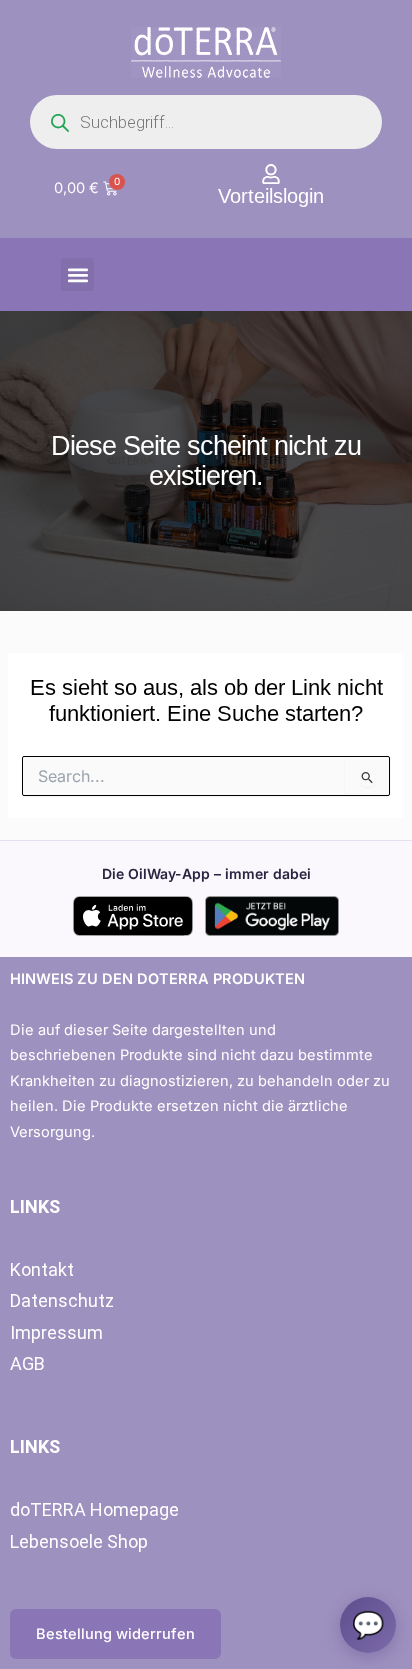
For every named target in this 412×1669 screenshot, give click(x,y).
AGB (27, 1363)
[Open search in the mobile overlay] (206, 122)
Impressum (56, 1332)
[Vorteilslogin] (271, 174)
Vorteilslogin (271, 196)
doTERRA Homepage (94, 1509)
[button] (77, 274)
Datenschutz (62, 1300)
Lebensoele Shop (79, 1541)
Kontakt (42, 1269)
